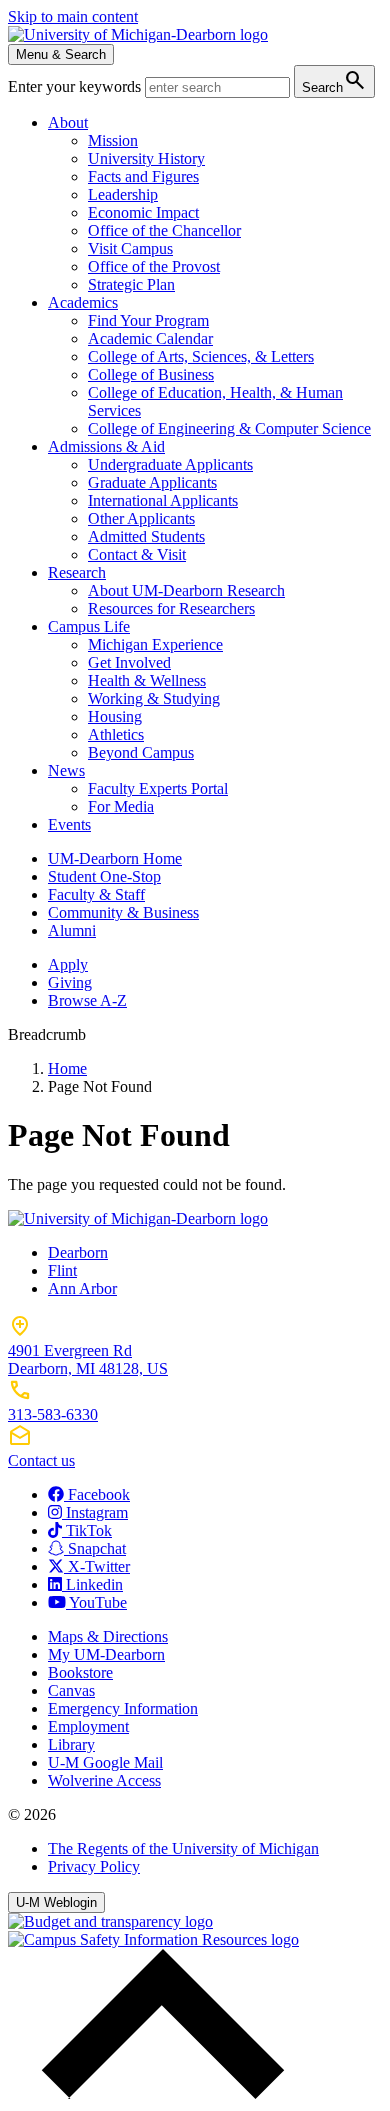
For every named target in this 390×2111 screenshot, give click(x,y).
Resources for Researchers (171, 608)
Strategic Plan (131, 284)
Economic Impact (143, 212)
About (68, 122)
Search (334, 80)
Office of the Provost (154, 266)
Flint (62, 1270)
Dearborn (78, 1252)
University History (146, 158)
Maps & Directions (108, 1636)
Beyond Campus (141, 752)
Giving (70, 982)
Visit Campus (130, 248)
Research (77, 572)
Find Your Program (148, 320)
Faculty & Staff (96, 894)
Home (67, 1068)
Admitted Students (146, 536)
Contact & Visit (137, 554)
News (66, 770)
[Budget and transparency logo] (110, 1921)
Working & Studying (154, 698)
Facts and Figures (143, 176)
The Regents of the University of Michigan (183, 1848)
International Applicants (163, 500)
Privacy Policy (94, 1866)
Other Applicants (141, 518)
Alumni (72, 930)
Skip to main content (73, 16)
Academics (83, 302)
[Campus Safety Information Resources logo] (153, 1939)
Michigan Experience (155, 644)
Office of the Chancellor (164, 230)
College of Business (151, 374)
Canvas (71, 1690)
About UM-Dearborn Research (186, 590)
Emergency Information (123, 1708)
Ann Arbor (82, 1288)
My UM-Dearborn (106, 1654)
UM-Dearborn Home (115, 858)
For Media (121, 806)
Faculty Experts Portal (158, 788)
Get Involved (129, 662)
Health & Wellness (147, 680)
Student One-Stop (104, 876)
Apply (68, 964)
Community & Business (123, 912)
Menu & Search (61, 54)
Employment (88, 1726)
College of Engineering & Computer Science (229, 428)
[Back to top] (158, 2093)
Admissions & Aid (106, 446)
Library (71, 1744)
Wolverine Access (104, 1780)
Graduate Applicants (152, 482)
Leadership (123, 194)
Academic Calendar (150, 338)
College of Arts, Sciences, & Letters (201, 356)
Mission (113, 140)
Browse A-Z (87, 1000)
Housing (115, 716)
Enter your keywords (76, 86)
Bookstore (80, 1672)
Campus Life (89, 626)
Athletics (116, 734)
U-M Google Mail (105, 1762)
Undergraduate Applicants (170, 464)
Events (69, 824)
